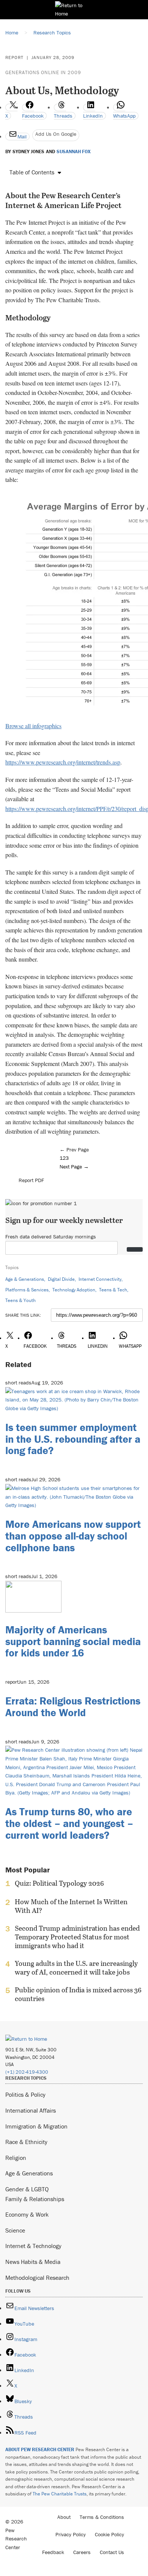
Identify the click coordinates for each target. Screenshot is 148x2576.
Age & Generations (25, 1279)
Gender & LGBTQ (27, 2189)
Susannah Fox (74, 152)
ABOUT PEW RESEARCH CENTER (40, 2449)
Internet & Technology (33, 2246)
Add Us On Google (56, 134)
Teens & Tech (113, 1290)
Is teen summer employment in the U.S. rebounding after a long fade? (73, 1439)
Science (15, 2230)
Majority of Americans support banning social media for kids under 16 (73, 1641)
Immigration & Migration (36, 2126)
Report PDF (31, 1180)
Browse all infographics (33, 726)
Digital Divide (61, 1279)
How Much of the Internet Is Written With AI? (71, 1906)
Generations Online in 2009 (43, 72)
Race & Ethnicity (26, 2142)
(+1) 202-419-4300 (27, 2072)
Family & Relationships (35, 2199)
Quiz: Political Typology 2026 (59, 1883)
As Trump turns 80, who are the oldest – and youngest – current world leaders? (69, 1823)
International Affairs (31, 2110)
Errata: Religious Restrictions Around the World (73, 1707)
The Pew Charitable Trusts (60, 2494)
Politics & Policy (25, 2094)
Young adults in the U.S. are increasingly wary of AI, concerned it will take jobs (76, 1968)
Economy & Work (27, 2214)
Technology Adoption (74, 1290)
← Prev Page (74, 1150)
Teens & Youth (20, 1300)
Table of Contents (32, 172)
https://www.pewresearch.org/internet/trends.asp (63, 762)
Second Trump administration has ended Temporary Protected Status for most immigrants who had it (77, 1937)
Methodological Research (37, 2278)
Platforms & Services (27, 1290)
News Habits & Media (33, 2262)
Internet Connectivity (100, 1279)
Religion (16, 2158)
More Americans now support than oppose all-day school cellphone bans (73, 1536)
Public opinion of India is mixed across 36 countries (78, 1994)
